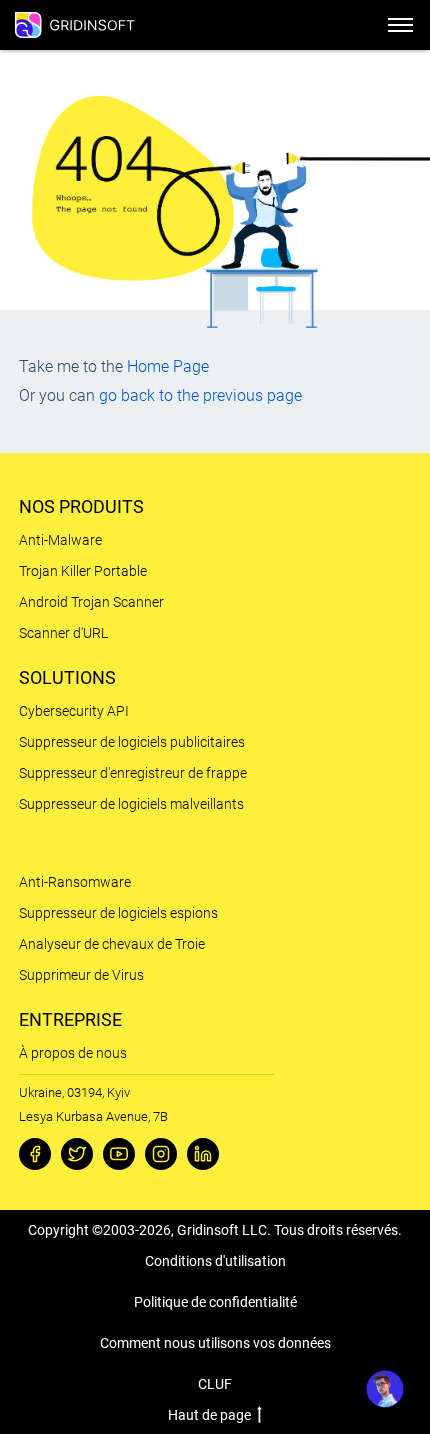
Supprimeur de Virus (81, 975)
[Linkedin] (203, 1154)
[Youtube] (119, 1154)
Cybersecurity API (74, 711)
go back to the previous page (200, 395)
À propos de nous (73, 1053)
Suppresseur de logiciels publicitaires (132, 742)
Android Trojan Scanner (91, 602)
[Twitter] (77, 1154)
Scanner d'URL (63, 633)
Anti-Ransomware (75, 882)
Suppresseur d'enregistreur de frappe (133, 773)
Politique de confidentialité (215, 1302)
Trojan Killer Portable (83, 571)
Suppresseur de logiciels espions (118, 913)
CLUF (215, 1384)
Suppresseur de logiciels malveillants (131, 804)
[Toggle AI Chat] (385, 1389)
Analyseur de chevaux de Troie (112, 944)
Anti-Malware (60, 540)
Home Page (168, 366)
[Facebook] (35, 1154)
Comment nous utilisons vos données (215, 1343)
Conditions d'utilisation (215, 1261)
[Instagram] (161, 1154)
